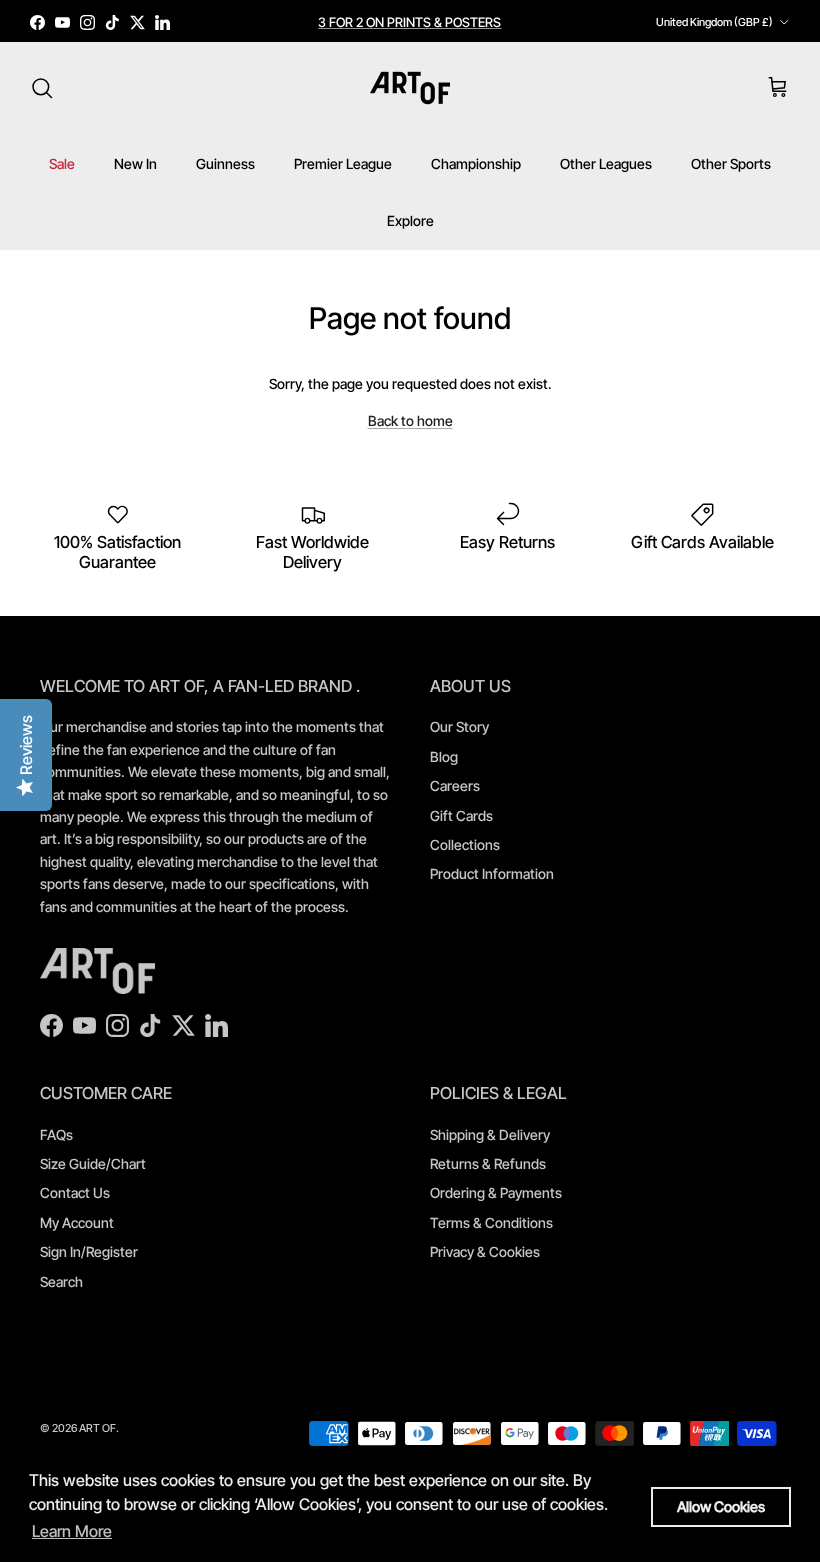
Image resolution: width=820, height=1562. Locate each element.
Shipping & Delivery (490, 1134)
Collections (465, 844)
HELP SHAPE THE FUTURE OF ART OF (409, 30)
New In (135, 163)
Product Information (492, 873)
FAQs (56, 1134)
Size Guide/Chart (93, 1163)
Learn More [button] (72, 1531)
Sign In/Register (89, 1251)
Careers (455, 785)
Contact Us (75, 1192)
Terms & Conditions (491, 1222)
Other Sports (731, 163)
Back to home (410, 420)
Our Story (459, 726)
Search (61, 1281)
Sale (62, 163)
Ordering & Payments (496, 1192)
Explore (410, 220)
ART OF (97, 1428)
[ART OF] (410, 88)
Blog (444, 756)
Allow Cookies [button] (721, 1506)
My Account (77, 1222)
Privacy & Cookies (485, 1251)
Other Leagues (606, 163)
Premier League (343, 163)
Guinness (225, 163)
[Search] (42, 88)
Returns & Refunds (488, 1163)
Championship (476, 163)
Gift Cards (461, 815)
